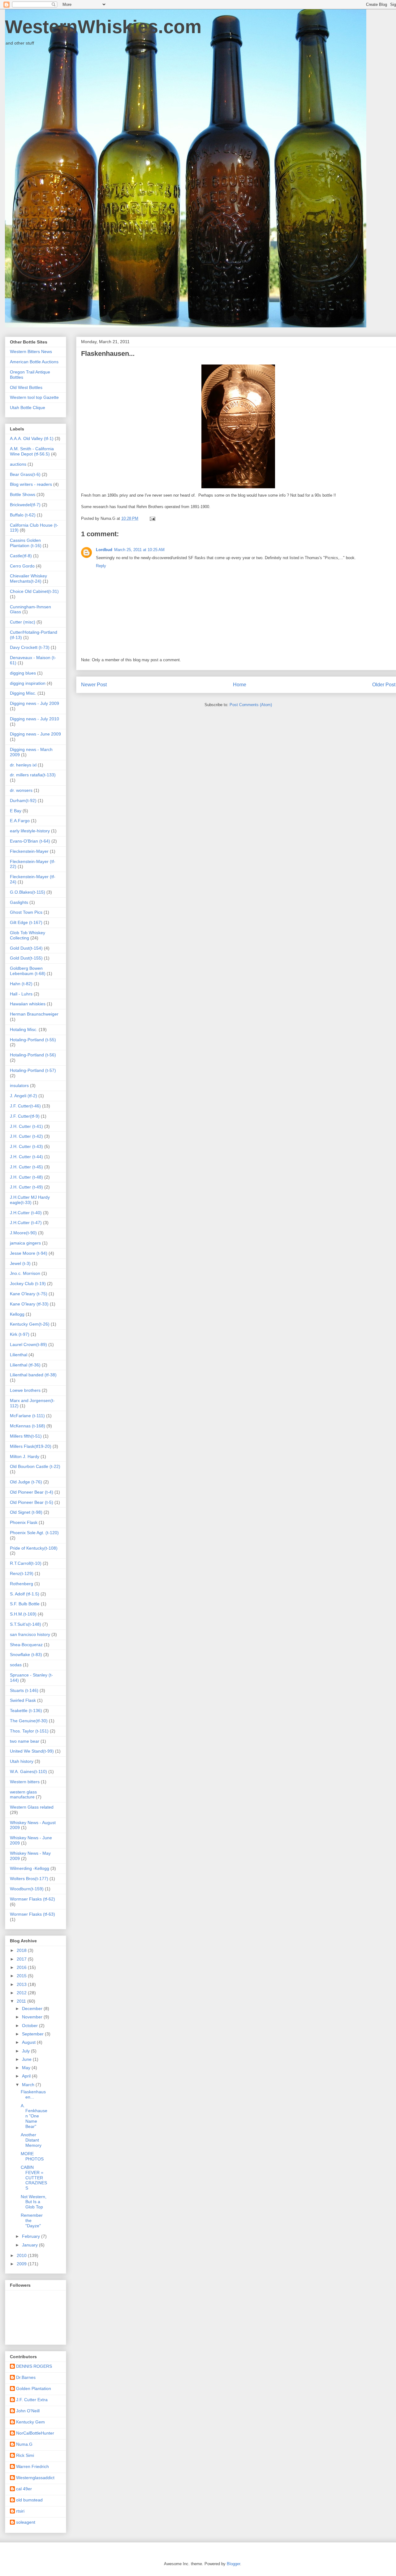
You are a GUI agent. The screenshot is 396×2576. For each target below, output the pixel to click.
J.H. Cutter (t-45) (26, 1167)
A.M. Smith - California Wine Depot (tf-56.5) (32, 451)
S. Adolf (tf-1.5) (25, 1594)
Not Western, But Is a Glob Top (34, 2202)
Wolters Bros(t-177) (29, 1879)
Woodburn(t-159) (27, 1889)
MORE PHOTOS (32, 2156)
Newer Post (94, 685)
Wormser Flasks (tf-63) (32, 1914)
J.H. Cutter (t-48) (26, 1177)
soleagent (26, 2522)
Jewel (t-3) (20, 1263)
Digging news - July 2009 (34, 703)
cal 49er (24, 2489)
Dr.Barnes (26, 2377)
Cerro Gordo (22, 566)
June (27, 2059)
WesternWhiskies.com (103, 27)
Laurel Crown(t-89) (28, 1344)
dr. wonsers (21, 790)
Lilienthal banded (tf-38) (33, 1375)
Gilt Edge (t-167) (26, 922)
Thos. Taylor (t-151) (29, 1731)
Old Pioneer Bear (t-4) (32, 1492)
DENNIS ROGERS (34, 2366)
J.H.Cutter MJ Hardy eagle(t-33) (30, 1200)
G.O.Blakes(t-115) (28, 892)
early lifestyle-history (30, 831)
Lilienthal (19, 1355)
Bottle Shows (23, 494)
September (33, 2034)
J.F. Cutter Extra (32, 2400)
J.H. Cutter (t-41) (26, 1126)
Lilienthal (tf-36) (25, 1365)
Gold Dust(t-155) (26, 958)
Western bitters (25, 1782)
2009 (22, 2264)
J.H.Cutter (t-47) (26, 1223)
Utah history (22, 1761)
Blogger (233, 2564)
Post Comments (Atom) (251, 705)
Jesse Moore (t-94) (29, 1253)
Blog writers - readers (31, 484)
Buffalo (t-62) (23, 515)
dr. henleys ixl (23, 765)
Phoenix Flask (24, 1522)
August (29, 2042)
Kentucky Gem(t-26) (30, 1324)
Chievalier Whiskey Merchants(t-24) (28, 578)
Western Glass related (32, 1807)
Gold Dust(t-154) (26, 948)
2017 (22, 1959)
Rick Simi (25, 2455)
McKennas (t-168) (28, 1426)
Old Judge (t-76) (26, 1482)
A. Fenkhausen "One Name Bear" (34, 2116)
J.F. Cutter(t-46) (25, 1106)
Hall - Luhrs (21, 994)
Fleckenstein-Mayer (29, 851)
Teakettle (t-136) (26, 1711)
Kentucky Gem (30, 2422)
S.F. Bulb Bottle (25, 1604)
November (33, 2017)
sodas (16, 1665)
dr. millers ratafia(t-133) (33, 775)
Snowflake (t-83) (26, 1655)
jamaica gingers (25, 1243)
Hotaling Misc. (24, 1029)
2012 (22, 1993)
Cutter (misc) (23, 622)
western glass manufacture (23, 1795)
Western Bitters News (31, 352)
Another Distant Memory (31, 2140)
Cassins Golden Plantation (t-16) (26, 543)
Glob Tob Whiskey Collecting (28, 935)
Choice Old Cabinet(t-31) (34, 591)
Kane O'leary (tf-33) (29, 1304)
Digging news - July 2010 (34, 719)
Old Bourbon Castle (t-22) (35, 1466)
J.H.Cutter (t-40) (26, 1213)
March (29, 2085)
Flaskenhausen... (33, 2094)
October (30, 2026)
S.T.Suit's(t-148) (26, 1624)
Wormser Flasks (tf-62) (32, 1899)
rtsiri (20, 2511)
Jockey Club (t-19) (28, 1284)
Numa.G (24, 2444)
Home (240, 685)
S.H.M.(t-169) (23, 1614)
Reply (101, 566)
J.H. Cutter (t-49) (26, 1187)
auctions (18, 464)
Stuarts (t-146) (24, 1690)
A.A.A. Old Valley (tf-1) (32, 438)
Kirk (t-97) (20, 1334)
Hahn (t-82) (21, 984)
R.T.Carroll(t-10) (26, 1563)
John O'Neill (28, 2411)
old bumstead (29, 2500)
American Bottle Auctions (34, 362)
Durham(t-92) (23, 800)
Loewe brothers (25, 1390)
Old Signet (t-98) (26, 1512)
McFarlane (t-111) (27, 1416)
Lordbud (104, 550)
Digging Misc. (23, 693)
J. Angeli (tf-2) (24, 1096)
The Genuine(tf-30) (29, 1721)
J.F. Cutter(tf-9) (25, 1116)
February (32, 2236)
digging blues (23, 673)
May (27, 2068)
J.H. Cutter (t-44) (26, 1157)
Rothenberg (22, 1584)
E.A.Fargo (20, 821)
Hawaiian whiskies (28, 1004)
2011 (22, 2001)
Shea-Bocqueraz (26, 1645)
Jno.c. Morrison (25, 1273)
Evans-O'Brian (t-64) (30, 841)
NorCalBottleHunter (35, 2433)
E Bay (16, 811)
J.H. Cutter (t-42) (26, 1136)
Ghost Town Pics (26, 912)
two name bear (25, 1741)
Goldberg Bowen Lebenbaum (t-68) (28, 971)
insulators (19, 1085)
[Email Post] (152, 518)
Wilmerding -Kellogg (30, 1868)
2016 (22, 1967)
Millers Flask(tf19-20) (31, 1446)
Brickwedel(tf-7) (25, 505)
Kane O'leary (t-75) (29, 1294)
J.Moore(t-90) (23, 1233)
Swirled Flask (23, 1700)
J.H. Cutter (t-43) (26, 1146)
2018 (22, 1950)
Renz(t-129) (22, 1573)
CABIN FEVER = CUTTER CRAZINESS (34, 2178)
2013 (22, 1984)
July (26, 2051)
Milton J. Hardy (25, 1456)
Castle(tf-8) (21, 556)
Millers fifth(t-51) (26, 1436)
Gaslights (19, 902)
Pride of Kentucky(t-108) (34, 1548)
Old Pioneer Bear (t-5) (32, 1502)
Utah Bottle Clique (28, 408)
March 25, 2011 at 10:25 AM (139, 550)
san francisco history (30, 1634)
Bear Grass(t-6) (25, 474)
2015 (22, 1976)
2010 (22, 2255)
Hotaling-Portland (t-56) (33, 1055)
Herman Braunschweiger (34, 1014)
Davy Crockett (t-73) (30, 647)
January (30, 2245)
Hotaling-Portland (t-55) (33, 1040)
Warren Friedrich (32, 2466)
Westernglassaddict (35, 2478)
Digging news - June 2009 (35, 734)
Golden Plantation (34, 2388)
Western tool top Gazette (34, 397)
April (27, 2076)
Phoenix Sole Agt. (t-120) (34, 1533)
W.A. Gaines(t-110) (28, 1771)
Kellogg (17, 1314)
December (33, 2009)
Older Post (384, 685)
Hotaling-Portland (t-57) (33, 1070)
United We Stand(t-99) (32, 1751)
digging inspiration (28, 683)
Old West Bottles (26, 387)
